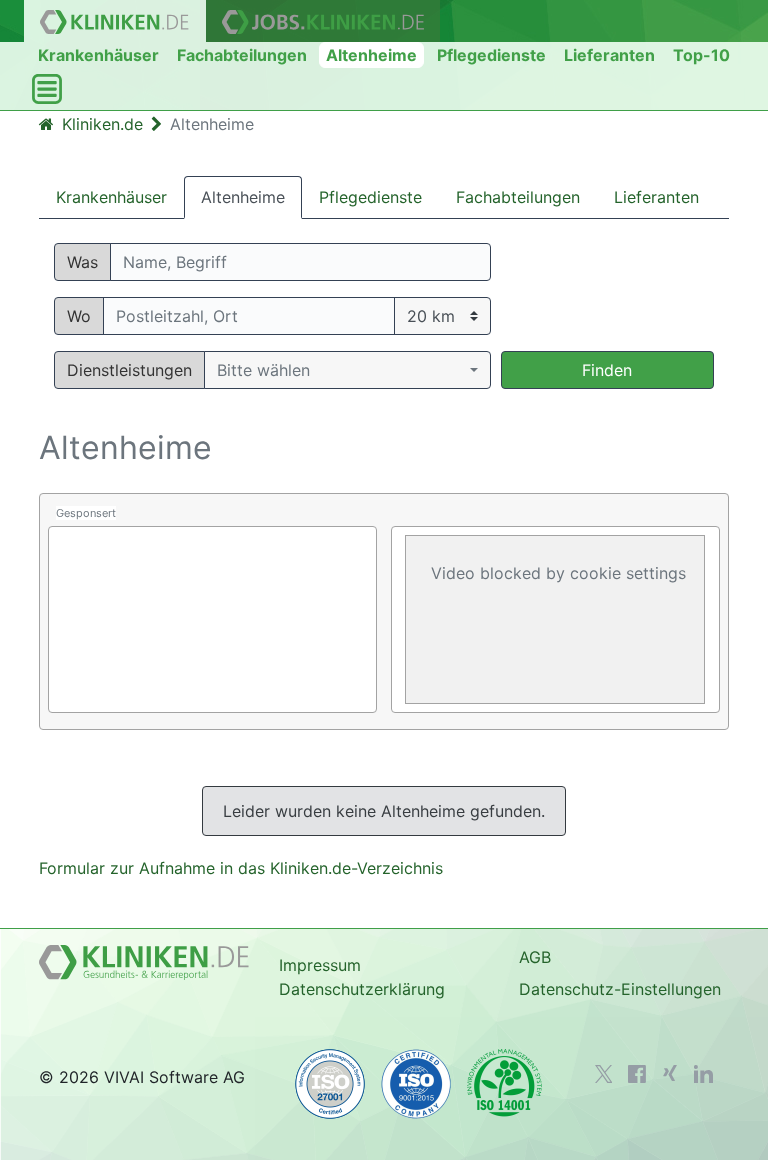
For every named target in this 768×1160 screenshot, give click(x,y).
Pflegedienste (491, 55)
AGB (535, 957)
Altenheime (371, 55)
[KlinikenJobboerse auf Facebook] (637, 1074)
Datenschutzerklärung (362, 989)
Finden (607, 370)
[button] (347, 370)
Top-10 (701, 55)
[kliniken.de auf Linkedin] (703, 1074)
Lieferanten (609, 55)
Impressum (320, 965)
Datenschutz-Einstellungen (620, 989)
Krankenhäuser (98, 55)
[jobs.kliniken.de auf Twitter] (604, 1074)
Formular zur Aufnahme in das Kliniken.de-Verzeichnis (241, 868)
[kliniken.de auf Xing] (670, 1073)
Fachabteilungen (242, 55)
